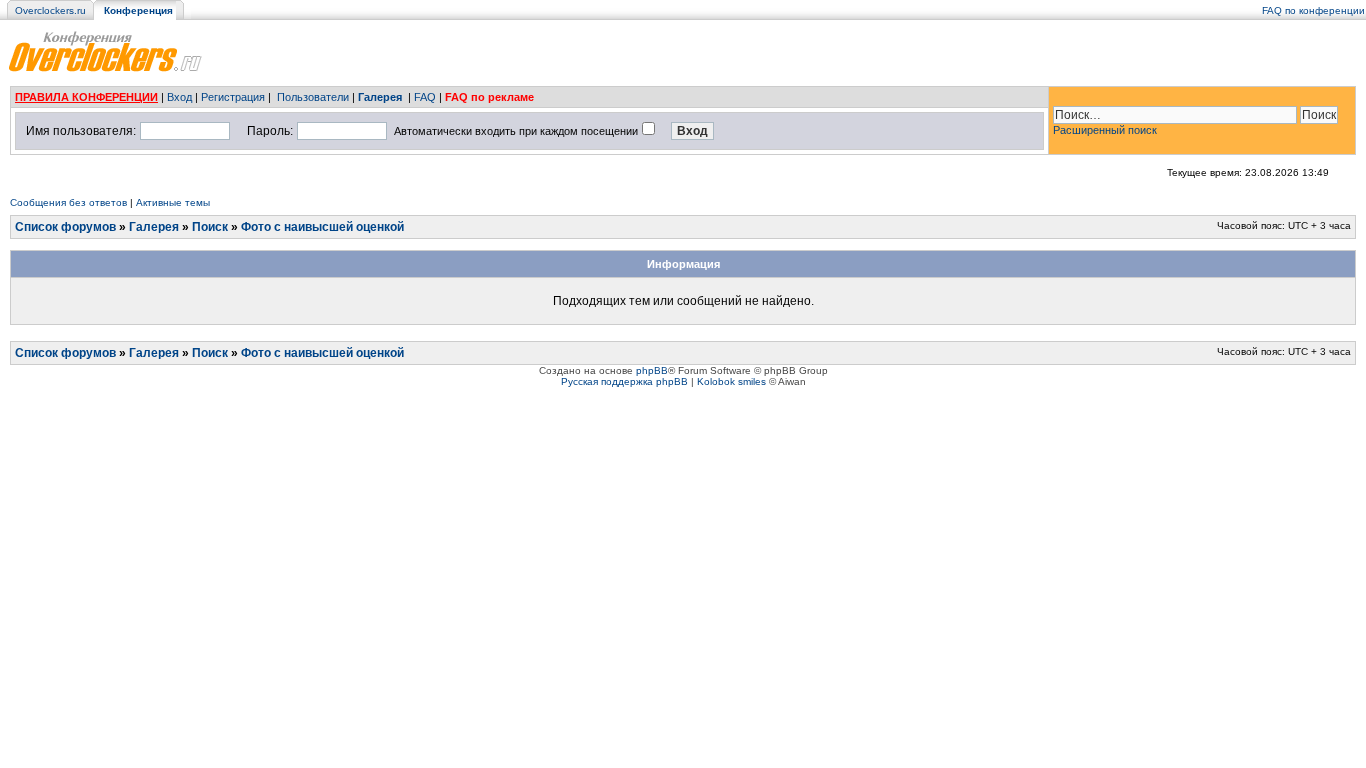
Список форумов (65, 227)
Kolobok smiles (731, 381)
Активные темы (173, 202)
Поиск (210, 227)
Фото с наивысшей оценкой (322, 227)
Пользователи (313, 97)
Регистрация (233, 97)
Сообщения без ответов (68, 202)
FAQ (425, 97)
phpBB (652, 370)
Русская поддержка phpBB (624, 381)
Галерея (380, 97)
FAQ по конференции (1313, 10)
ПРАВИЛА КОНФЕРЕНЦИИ (86, 97)
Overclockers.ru (50, 10)
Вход (179, 97)
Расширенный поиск (1105, 130)
